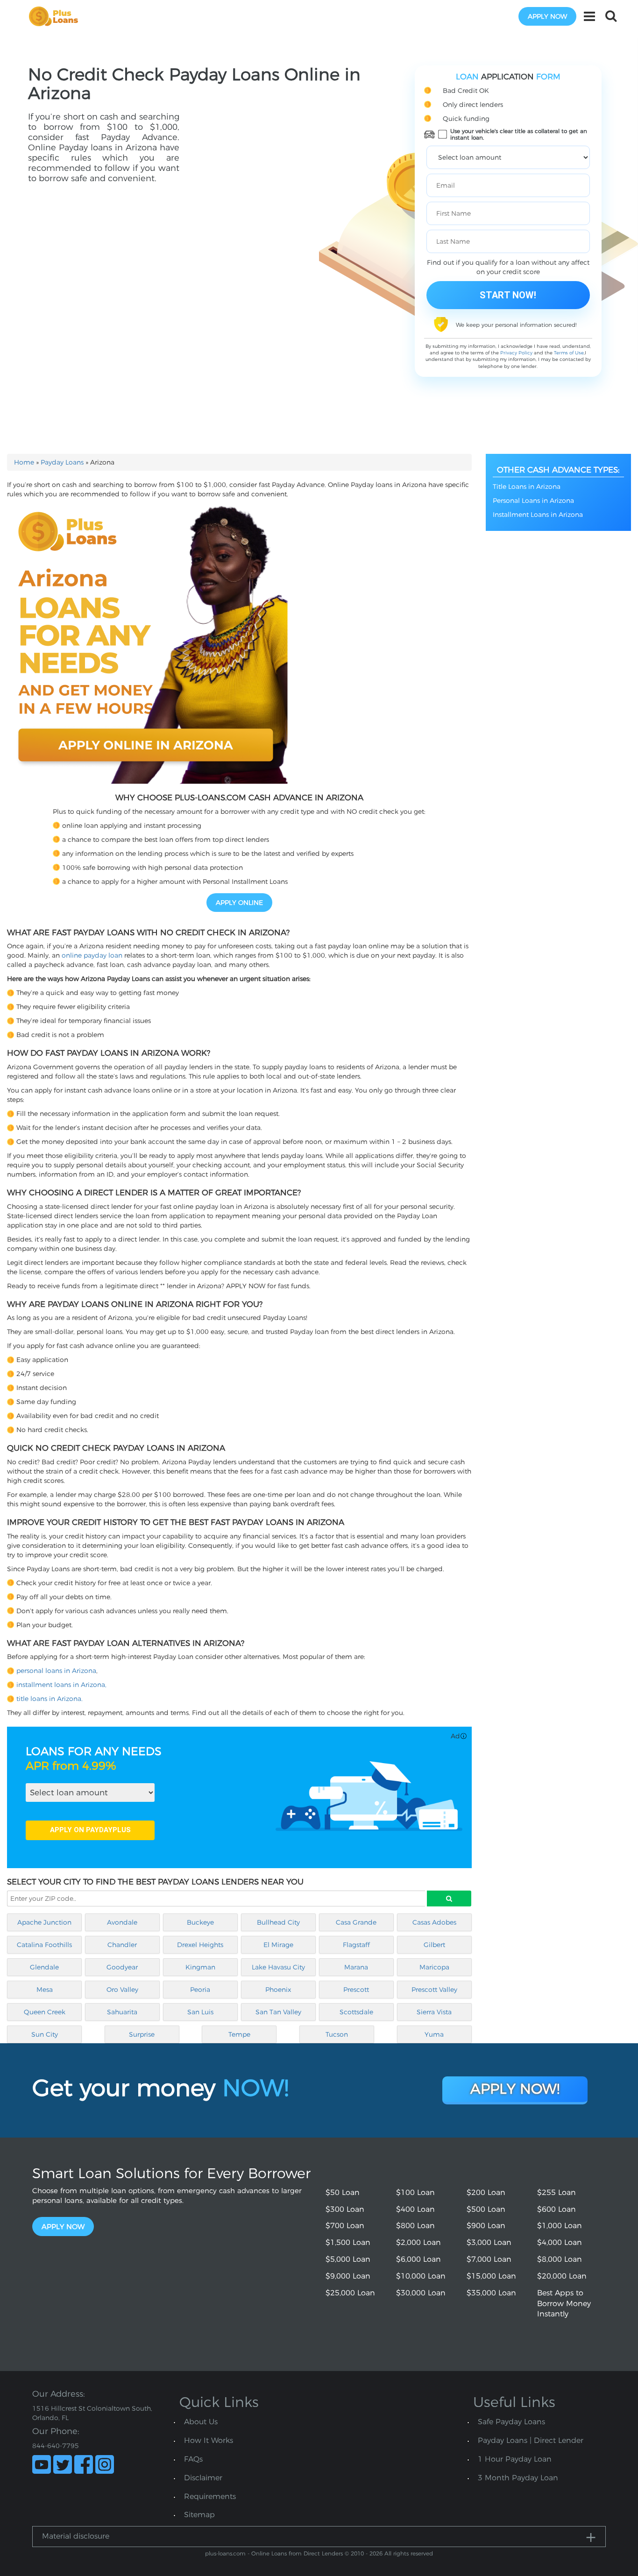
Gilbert (434, 1945)
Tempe (239, 2034)
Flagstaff (356, 1945)
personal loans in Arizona (56, 1671)
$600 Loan (556, 2209)
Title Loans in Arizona (527, 487)
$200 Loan (486, 2192)
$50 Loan (343, 2192)
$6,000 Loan (418, 2259)
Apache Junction (44, 1922)
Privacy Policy (516, 353)
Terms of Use (569, 353)
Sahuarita (122, 2012)
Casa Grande (356, 1922)
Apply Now (63, 2227)
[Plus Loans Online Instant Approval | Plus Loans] (57, 16)
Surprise (142, 2034)
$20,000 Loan (562, 2276)
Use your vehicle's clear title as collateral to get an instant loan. (519, 134)
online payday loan (92, 955)
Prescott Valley (434, 1990)
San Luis (200, 2012)
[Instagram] (105, 2464)
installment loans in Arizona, (61, 1685)
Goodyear (122, 1967)
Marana (356, 1967)
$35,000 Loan (491, 2293)
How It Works (209, 2440)
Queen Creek (45, 2012)
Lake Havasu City (278, 1967)
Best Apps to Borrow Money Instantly (564, 2304)
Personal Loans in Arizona (533, 501)
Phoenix (278, 1990)
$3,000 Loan (489, 2242)
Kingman (200, 1967)
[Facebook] (84, 2464)
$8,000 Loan (560, 2259)
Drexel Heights (200, 1945)
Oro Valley (122, 1990)
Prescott (356, 1990)
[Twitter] (63, 2464)
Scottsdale (356, 2012)
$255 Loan (556, 2192)
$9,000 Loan (348, 2276)
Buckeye (200, 1922)
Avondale (122, 1922)
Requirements (210, 2496)
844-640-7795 (56, 2446)
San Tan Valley (278, 2012)
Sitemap (199, 2515)
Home (24, 462)
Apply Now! (515, 2089)
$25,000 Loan (350, 2293)
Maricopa (434, 1967)
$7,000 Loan (489, 2259)
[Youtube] (42, 2464)
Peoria (200, 1990)
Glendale (44, 1967)
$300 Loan (345, 2209)
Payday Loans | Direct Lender (531, 2440)
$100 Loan (415, 2192)
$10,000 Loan (421, 2276)
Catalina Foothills (44, 1945)
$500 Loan (486, 2209)
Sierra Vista (434, 2012)
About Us (201, 2422)
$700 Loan (345, 2226)
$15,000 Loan (491, 2276)
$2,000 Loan (418, 2242)
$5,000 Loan (348, 2259)
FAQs (193, 2459)
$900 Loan (486, 2226)
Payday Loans (62, 462)
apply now (547, 16)
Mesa (45, 1990)
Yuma (434, 2034)
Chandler (122, 1945)
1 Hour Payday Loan (515, 2459)
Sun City (45, 2034)
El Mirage (278, 1945)
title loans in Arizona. (50, 1699)
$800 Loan (415, 2226)
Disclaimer (203, 2478)
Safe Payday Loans (511, 2422)
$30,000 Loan (421, 2293)
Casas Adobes (434, 1922)
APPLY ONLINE (239, 903)
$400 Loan (415, 2209)
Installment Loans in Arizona (538, 515)
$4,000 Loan (560, 2242)
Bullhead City (278, 1922)
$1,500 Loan (348, 2242)
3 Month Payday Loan (518, 2478)
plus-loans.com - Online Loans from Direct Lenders (274, 2553)
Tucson (337, 2034)
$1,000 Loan (560, 2226)
